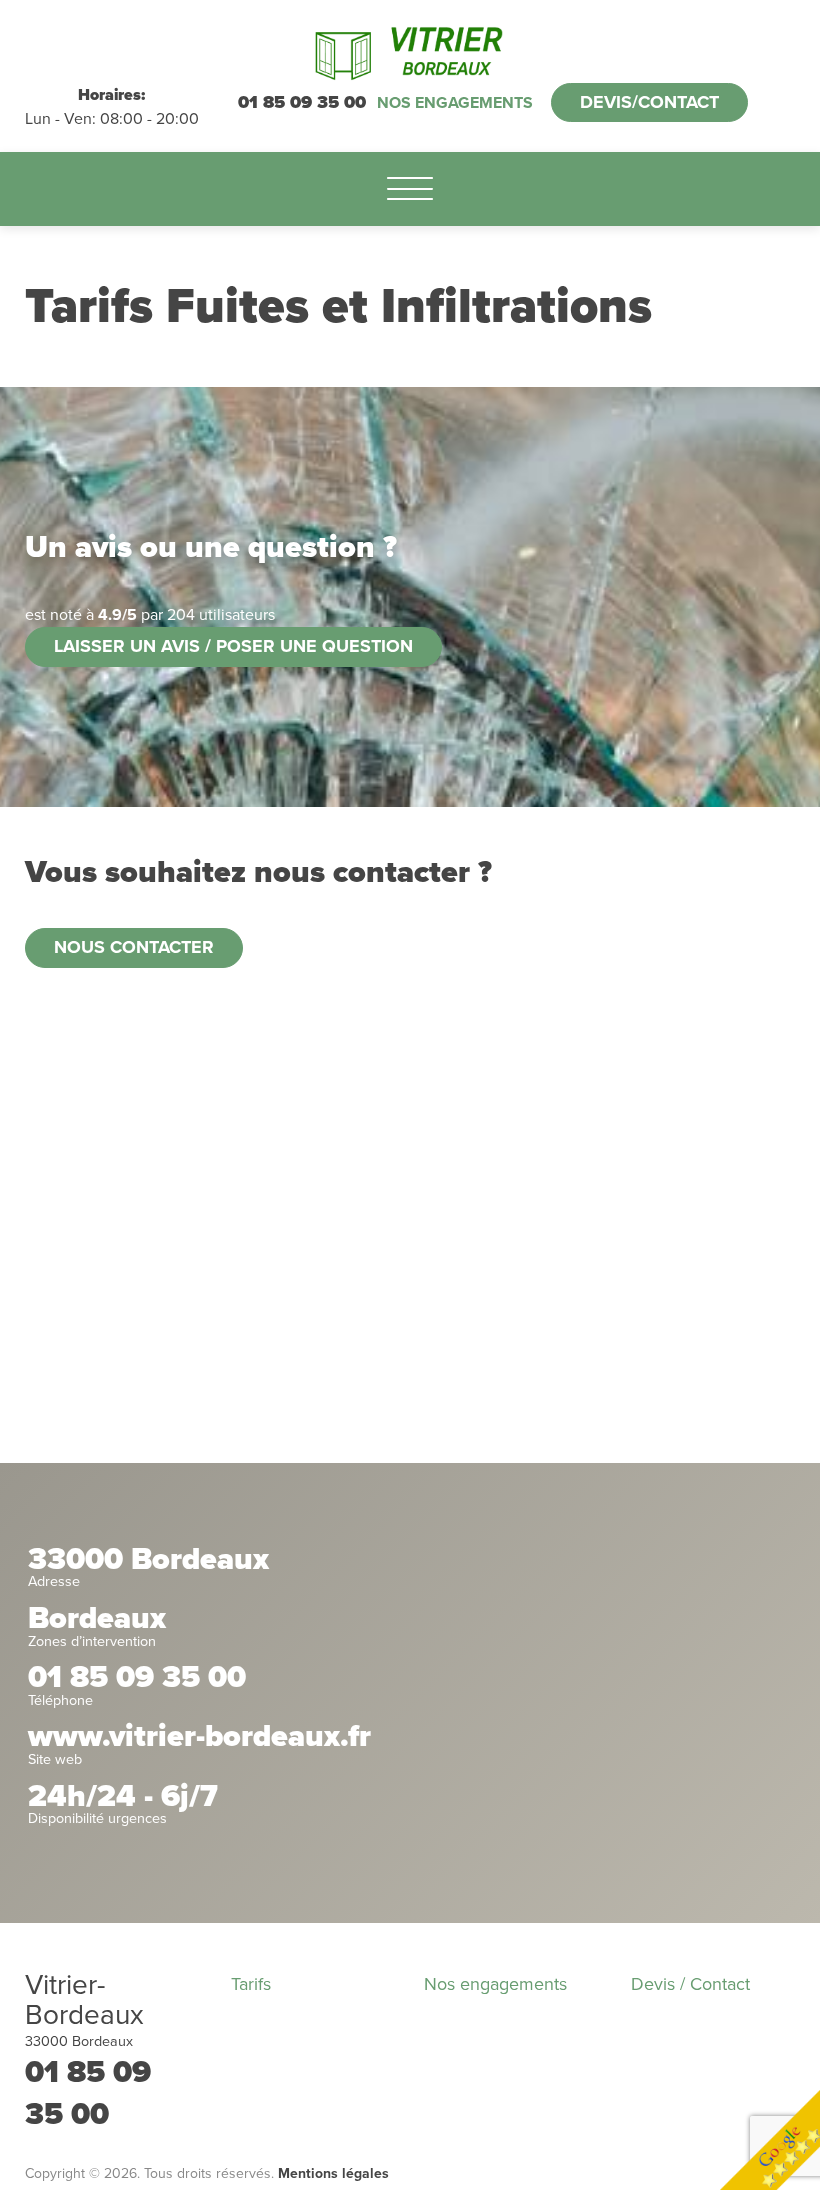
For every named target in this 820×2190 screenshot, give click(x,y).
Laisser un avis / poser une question (233, 646)
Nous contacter (134, 947)
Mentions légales (333, 2173)
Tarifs (251, 1984)
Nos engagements (455, 103)
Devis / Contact (690, 1984)
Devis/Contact (649, 102)
